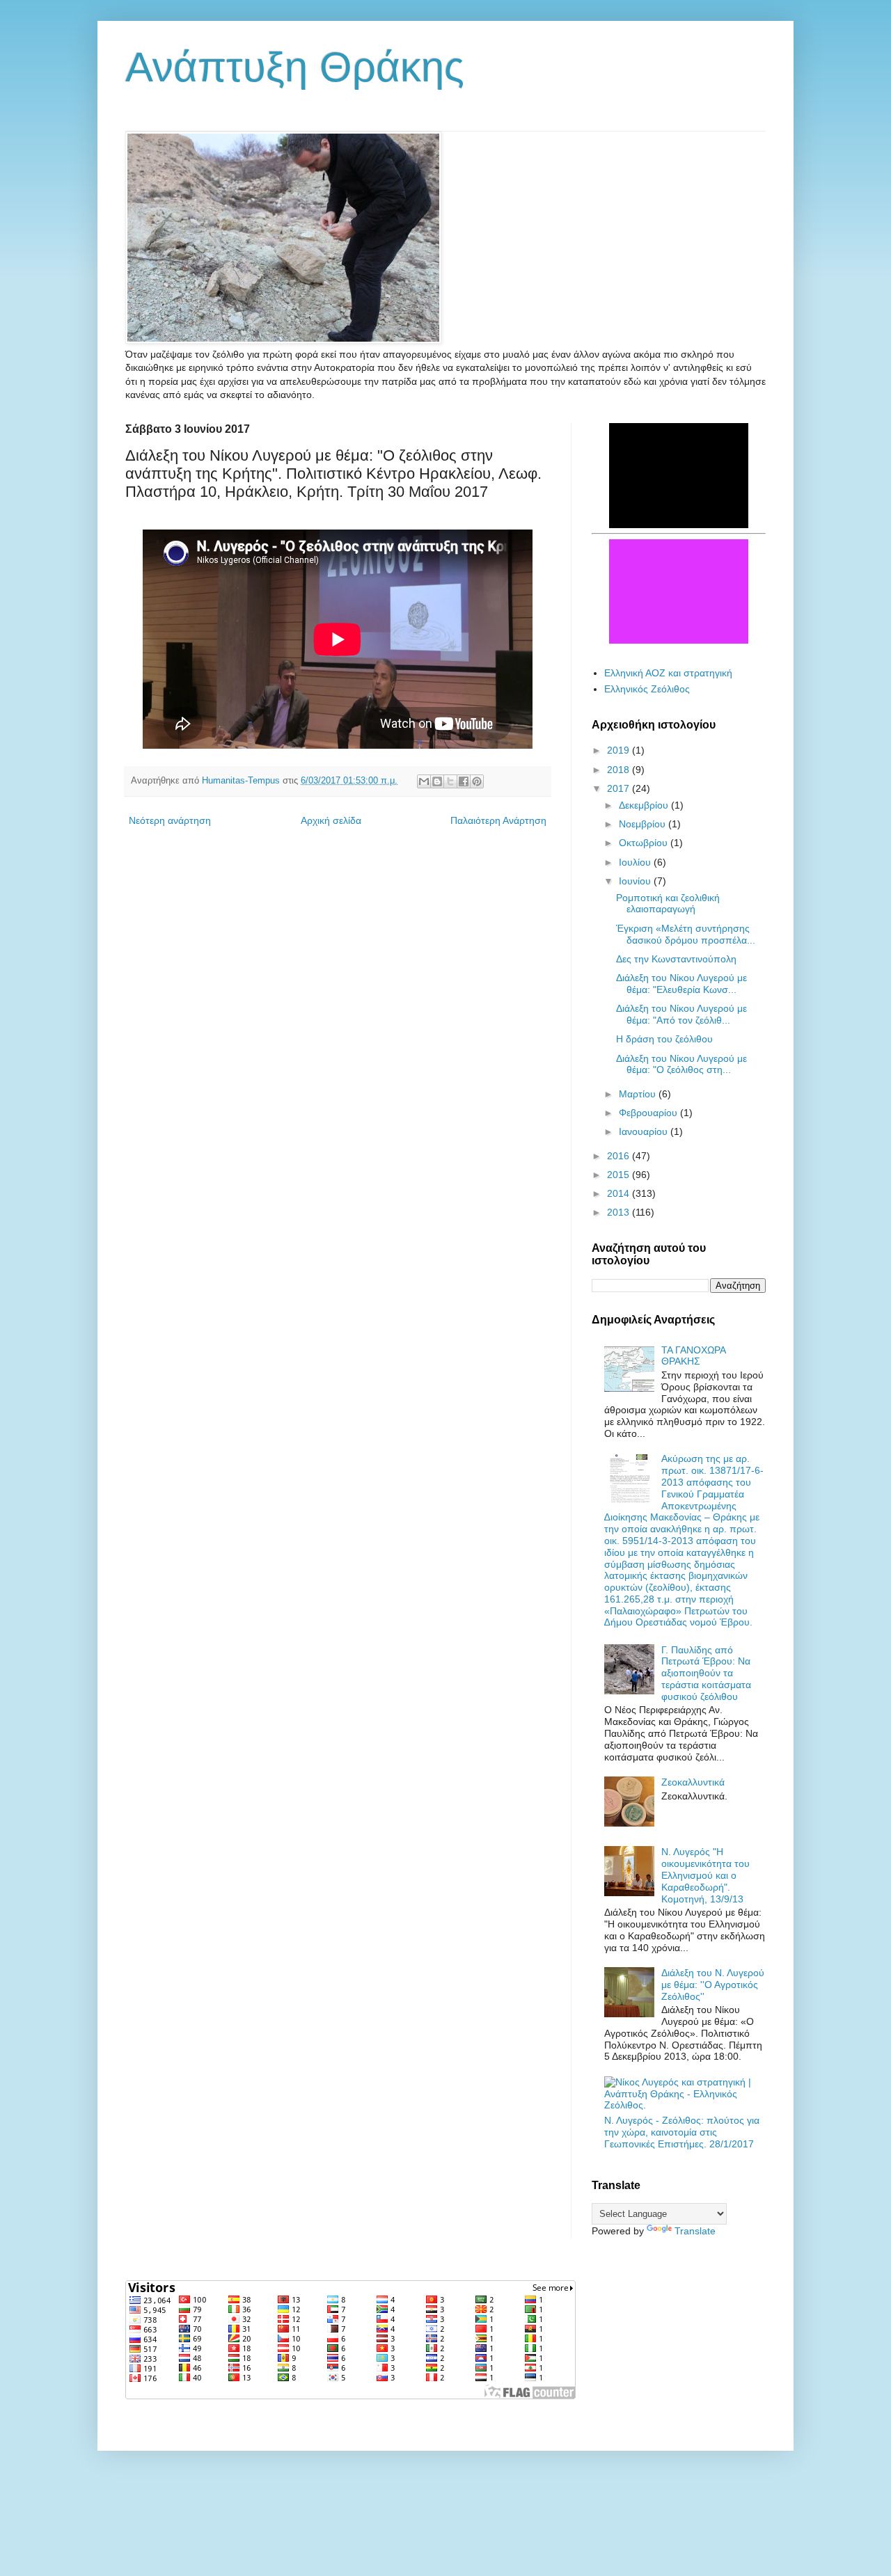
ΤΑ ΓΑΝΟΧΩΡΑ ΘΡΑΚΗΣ (693, 1356)
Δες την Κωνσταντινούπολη (676, 959)
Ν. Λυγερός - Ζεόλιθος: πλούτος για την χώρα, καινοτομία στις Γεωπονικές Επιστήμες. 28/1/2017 (682, 2132)
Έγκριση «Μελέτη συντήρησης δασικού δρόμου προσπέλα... (686, 934)
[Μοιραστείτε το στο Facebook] (464, 781)
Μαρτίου (639, 1094)
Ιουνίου (636, 881)
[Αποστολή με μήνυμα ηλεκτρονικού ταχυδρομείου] (424, 781)
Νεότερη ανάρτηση (170, 820)
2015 (620, 1175)
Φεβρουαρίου (649, 1113)
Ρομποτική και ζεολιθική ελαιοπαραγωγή (668, 904)
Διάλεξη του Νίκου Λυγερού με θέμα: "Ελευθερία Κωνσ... (681, 984)
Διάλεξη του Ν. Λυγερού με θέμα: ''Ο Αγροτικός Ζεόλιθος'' (713, 1985)
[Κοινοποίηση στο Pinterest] (477, 781)
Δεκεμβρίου (645, 805)
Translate (695, 2231)
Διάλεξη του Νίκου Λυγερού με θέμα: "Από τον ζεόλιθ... (681, 1014)
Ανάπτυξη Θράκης (295, 67)
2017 (620, 788)
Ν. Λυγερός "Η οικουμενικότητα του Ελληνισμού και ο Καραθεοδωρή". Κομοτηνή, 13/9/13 (705, 1875)
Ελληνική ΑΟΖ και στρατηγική (668, 673)
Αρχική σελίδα (331, 820)
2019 (620, 750)
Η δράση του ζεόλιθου (664, 1039)
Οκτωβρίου (645, 843)
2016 (620, 1156)
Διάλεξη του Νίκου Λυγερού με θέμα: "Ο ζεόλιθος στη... (681, 1064)
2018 (620, 770)
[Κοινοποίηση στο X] (450, 781)
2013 (620, 1212)
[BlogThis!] (437, 781)
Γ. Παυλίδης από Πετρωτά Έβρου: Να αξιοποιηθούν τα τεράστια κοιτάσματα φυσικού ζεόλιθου (706, 1673)
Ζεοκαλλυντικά (693, 1782)
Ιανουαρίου (645, 1131)
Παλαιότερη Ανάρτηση (498, 820)
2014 (620, 1193)
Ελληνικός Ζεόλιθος (647, 689)
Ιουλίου (636, 862)
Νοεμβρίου (644, 824)
